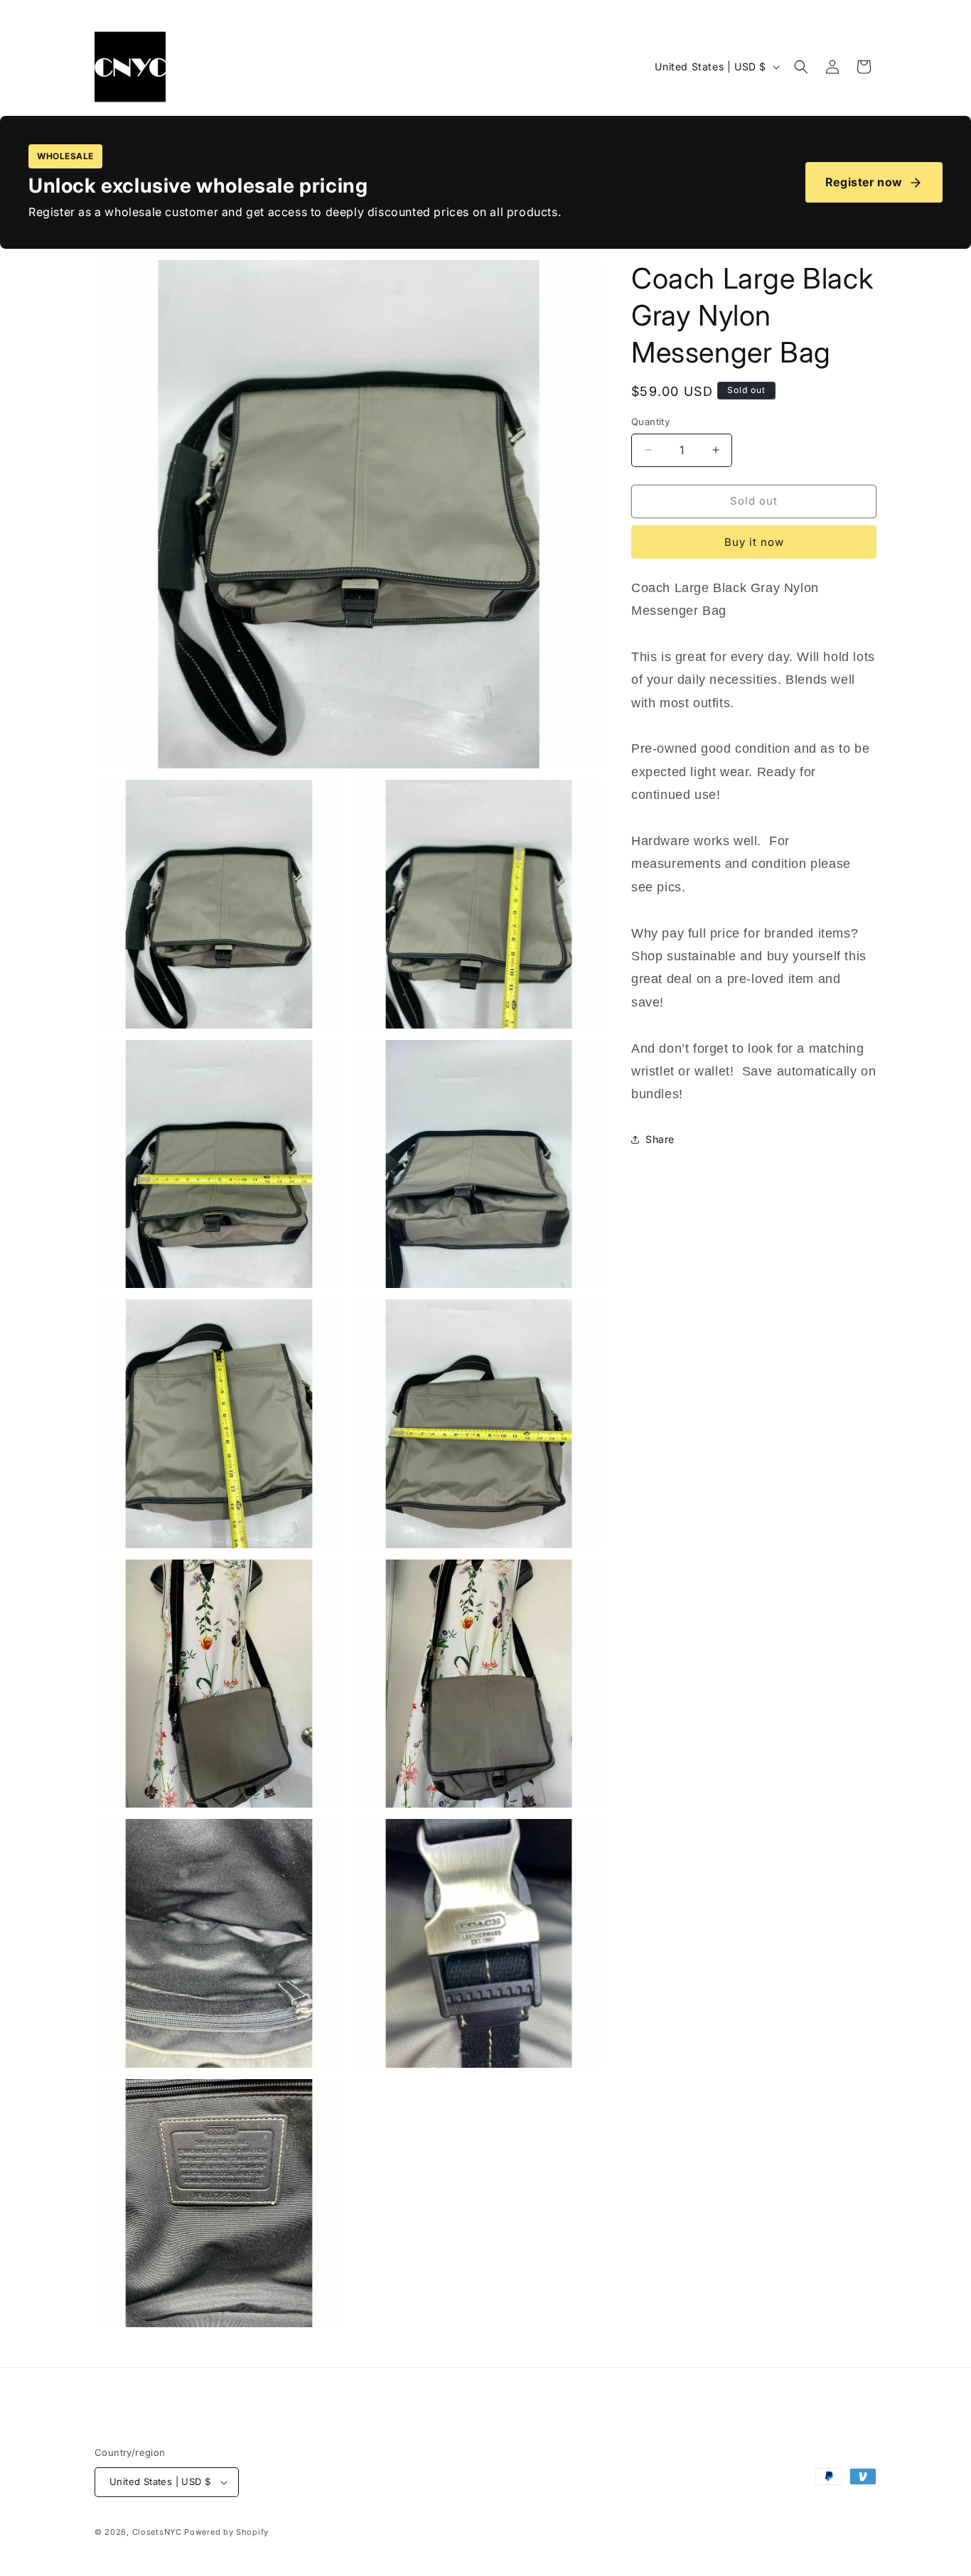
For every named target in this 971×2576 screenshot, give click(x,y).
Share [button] (660, 1139)
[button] (801, 67)
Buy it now (754, 542)
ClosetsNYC (157, 2532)
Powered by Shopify (226, 2532)
